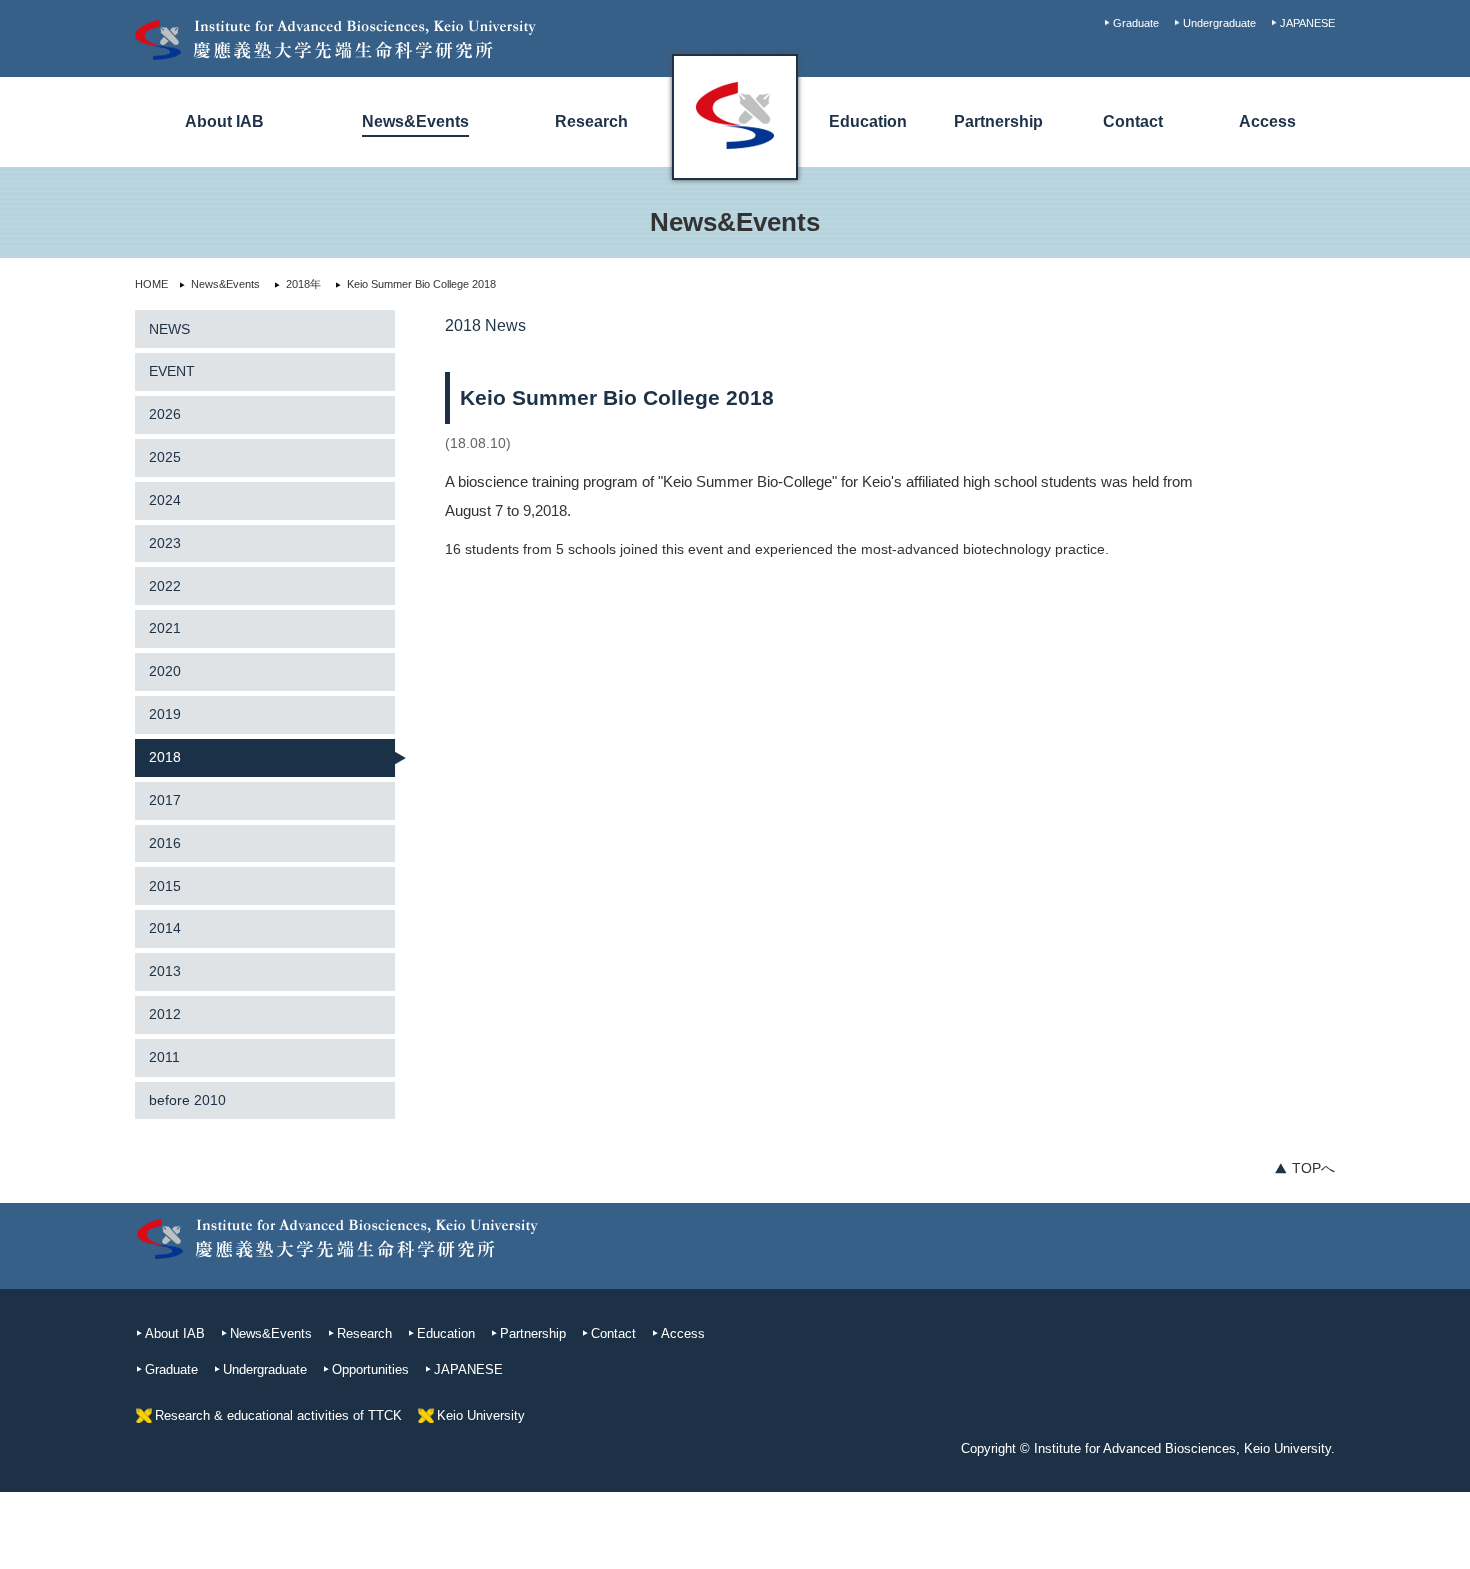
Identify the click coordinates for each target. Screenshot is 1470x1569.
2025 (165, 457)
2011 (164, 1057)
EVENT (172, 371)
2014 (165, 928)
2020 (165, 671)
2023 (165, 543)
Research (591, 121)
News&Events (415, 121)
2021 (165, 628)
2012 (165, 1014)
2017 (165, 800)
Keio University (481, 1415)
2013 (165, 971)
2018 (165, 757)
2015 (165, 886)
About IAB (224, 121)
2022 (165, 586)
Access (1267, 121)
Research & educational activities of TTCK (278, 1415)
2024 (165, 500)
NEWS (169, 329)
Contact (1133, 121)
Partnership (998, 121)
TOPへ (1313, 1168)
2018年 (303, 284)
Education (868, 121)
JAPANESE (1307, 23)
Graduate (1136, 23)
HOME (151, 284)
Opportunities (370, 1369)
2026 (165, 414)
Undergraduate (1219, 23)
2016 (165, 843)
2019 (165, 714)
